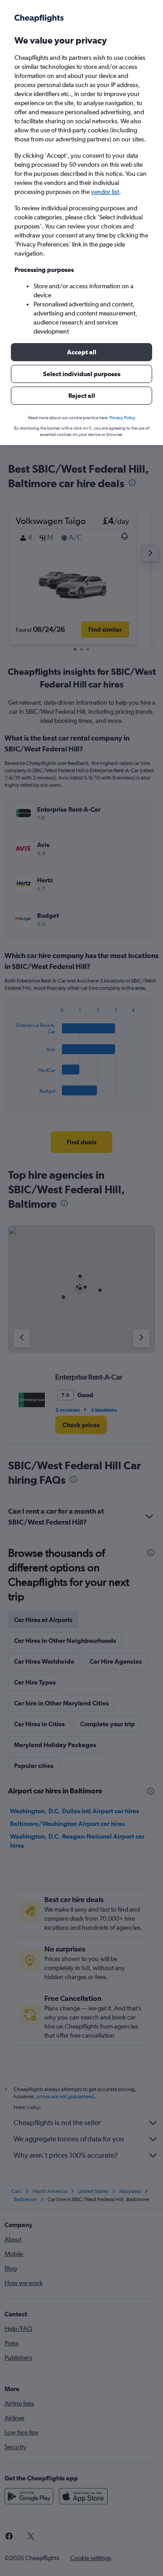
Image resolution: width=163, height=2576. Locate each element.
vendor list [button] (105, 192)
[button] (81, 352)
